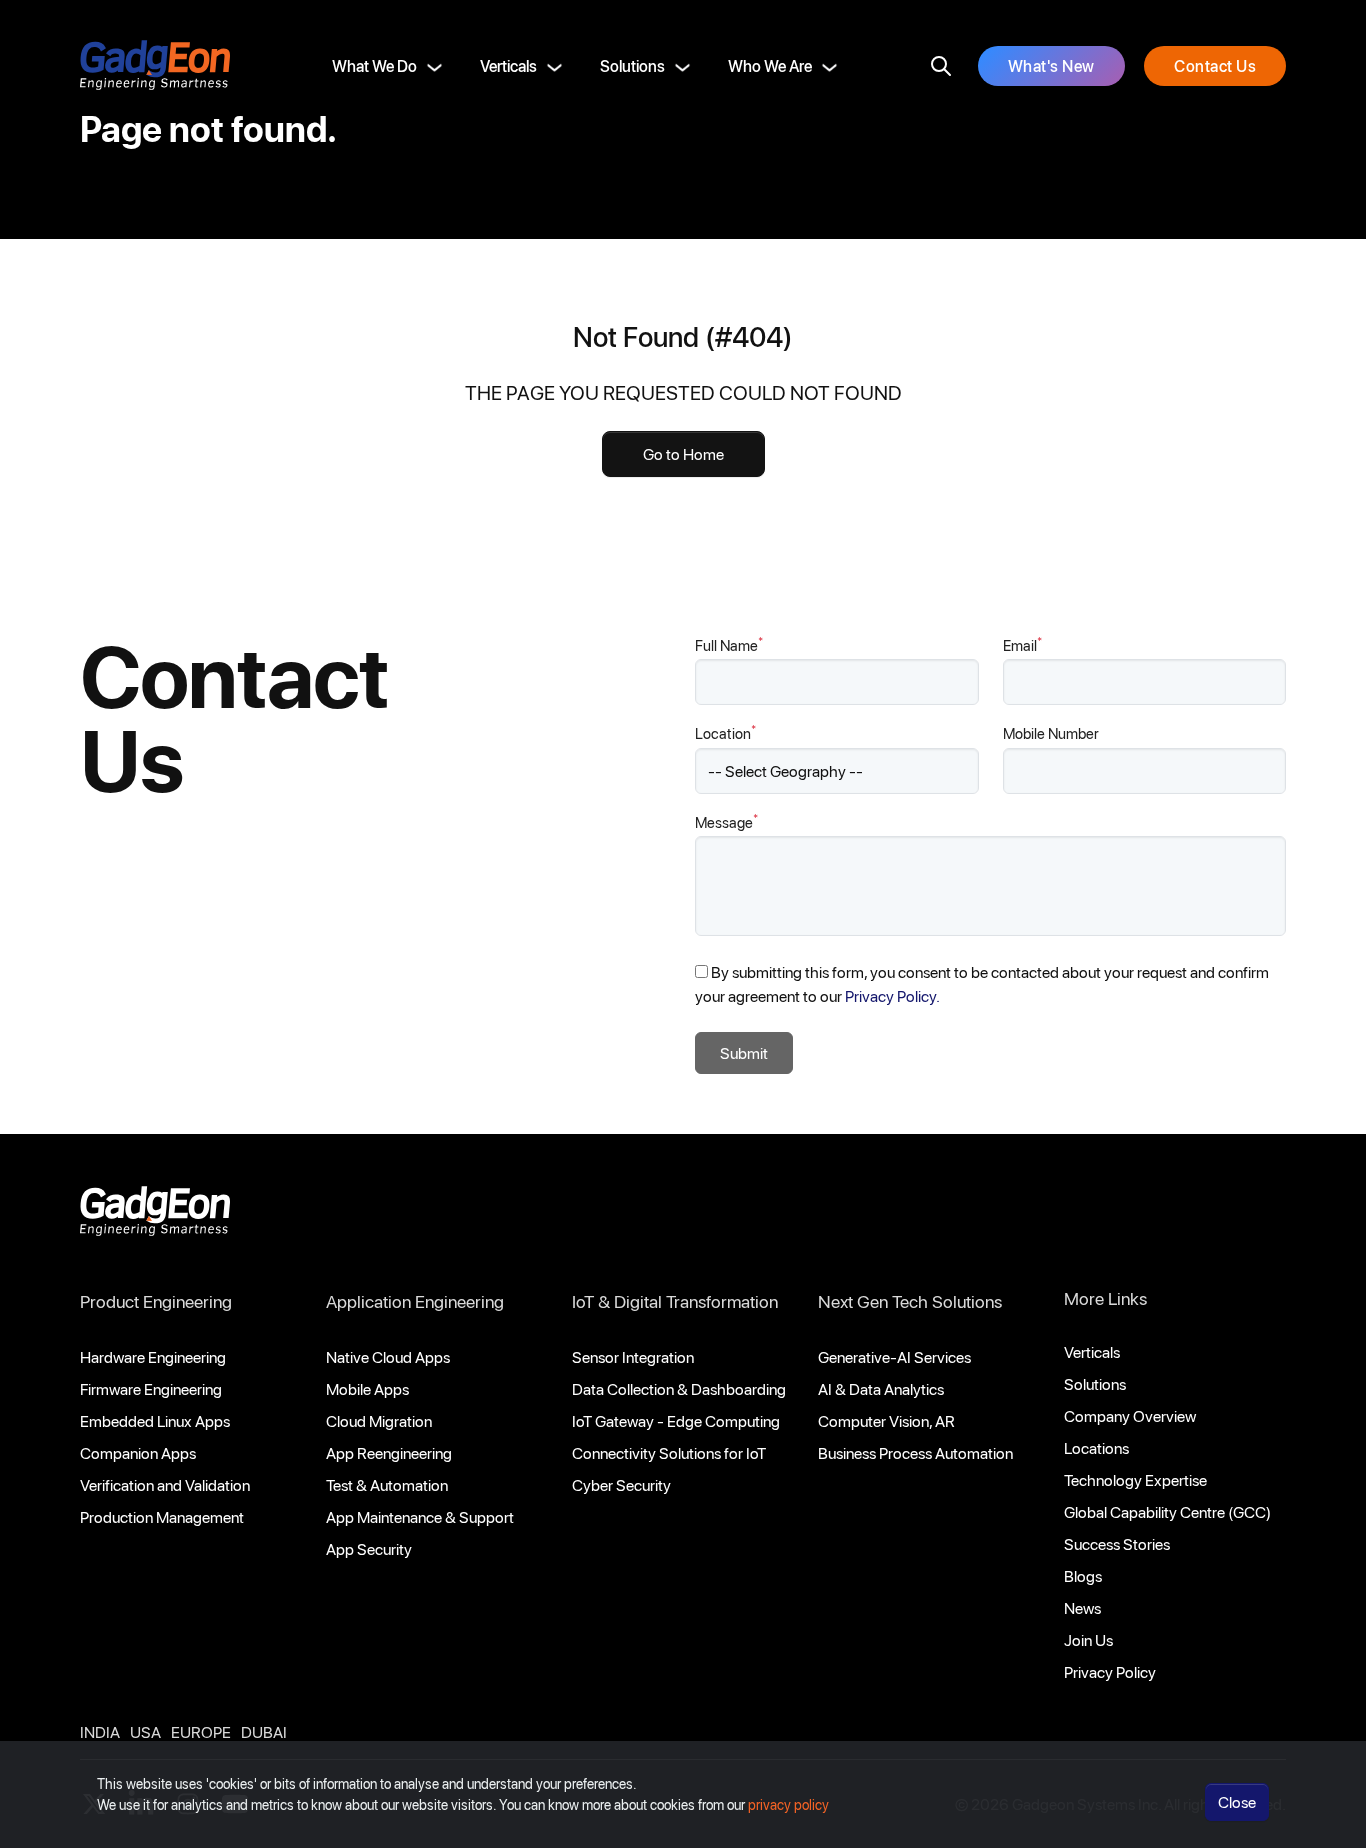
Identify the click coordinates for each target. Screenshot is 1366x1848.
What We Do (374, 65)
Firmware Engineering (151, 1388)
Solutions (632, 65)
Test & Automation (387, 1484)
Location (725, 732)
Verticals (508, 65)
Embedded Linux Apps (155, 1420)
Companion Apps (138, 1452)
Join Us (1088, 1639)
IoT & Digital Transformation (675, 1301)
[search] (941, 66)
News (1082, 1607)
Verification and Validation (165, 1484)
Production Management (162, 1516)
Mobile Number (1051, 733)
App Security (369, 1548)
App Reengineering (389, 1452)
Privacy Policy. (892, 995)
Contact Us (1215, 65)
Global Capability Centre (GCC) (1167, 1511)
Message (726, 821)
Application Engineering (415, 1301)
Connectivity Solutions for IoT (669, 1452)
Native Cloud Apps (388, 1356)
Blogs (1083, 1575)
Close (1237, 1801)
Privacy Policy (1110, 1671)
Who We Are (770, 65)
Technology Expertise (1135, 1479)
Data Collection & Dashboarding (679, 1388)
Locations (1096, 1447)
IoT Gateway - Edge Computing (676, 1420)
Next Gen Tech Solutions (910, 1301)
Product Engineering (156, 1301)
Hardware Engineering (153, 1356)
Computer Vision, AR (886, 1420)
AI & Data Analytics (881, 1388)
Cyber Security (621, 1484)
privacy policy (788, 1804)
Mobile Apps (367, 1388)
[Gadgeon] (155, 1216)
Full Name (729, 644)
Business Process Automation (915, 1452)
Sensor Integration (633, 1356)
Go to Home (683, 453)
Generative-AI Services (894, 1356)
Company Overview (1130, 1415)
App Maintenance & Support (420, 1516)
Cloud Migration (379, 1420)
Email (1022, 644)
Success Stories (1117, 1543)
